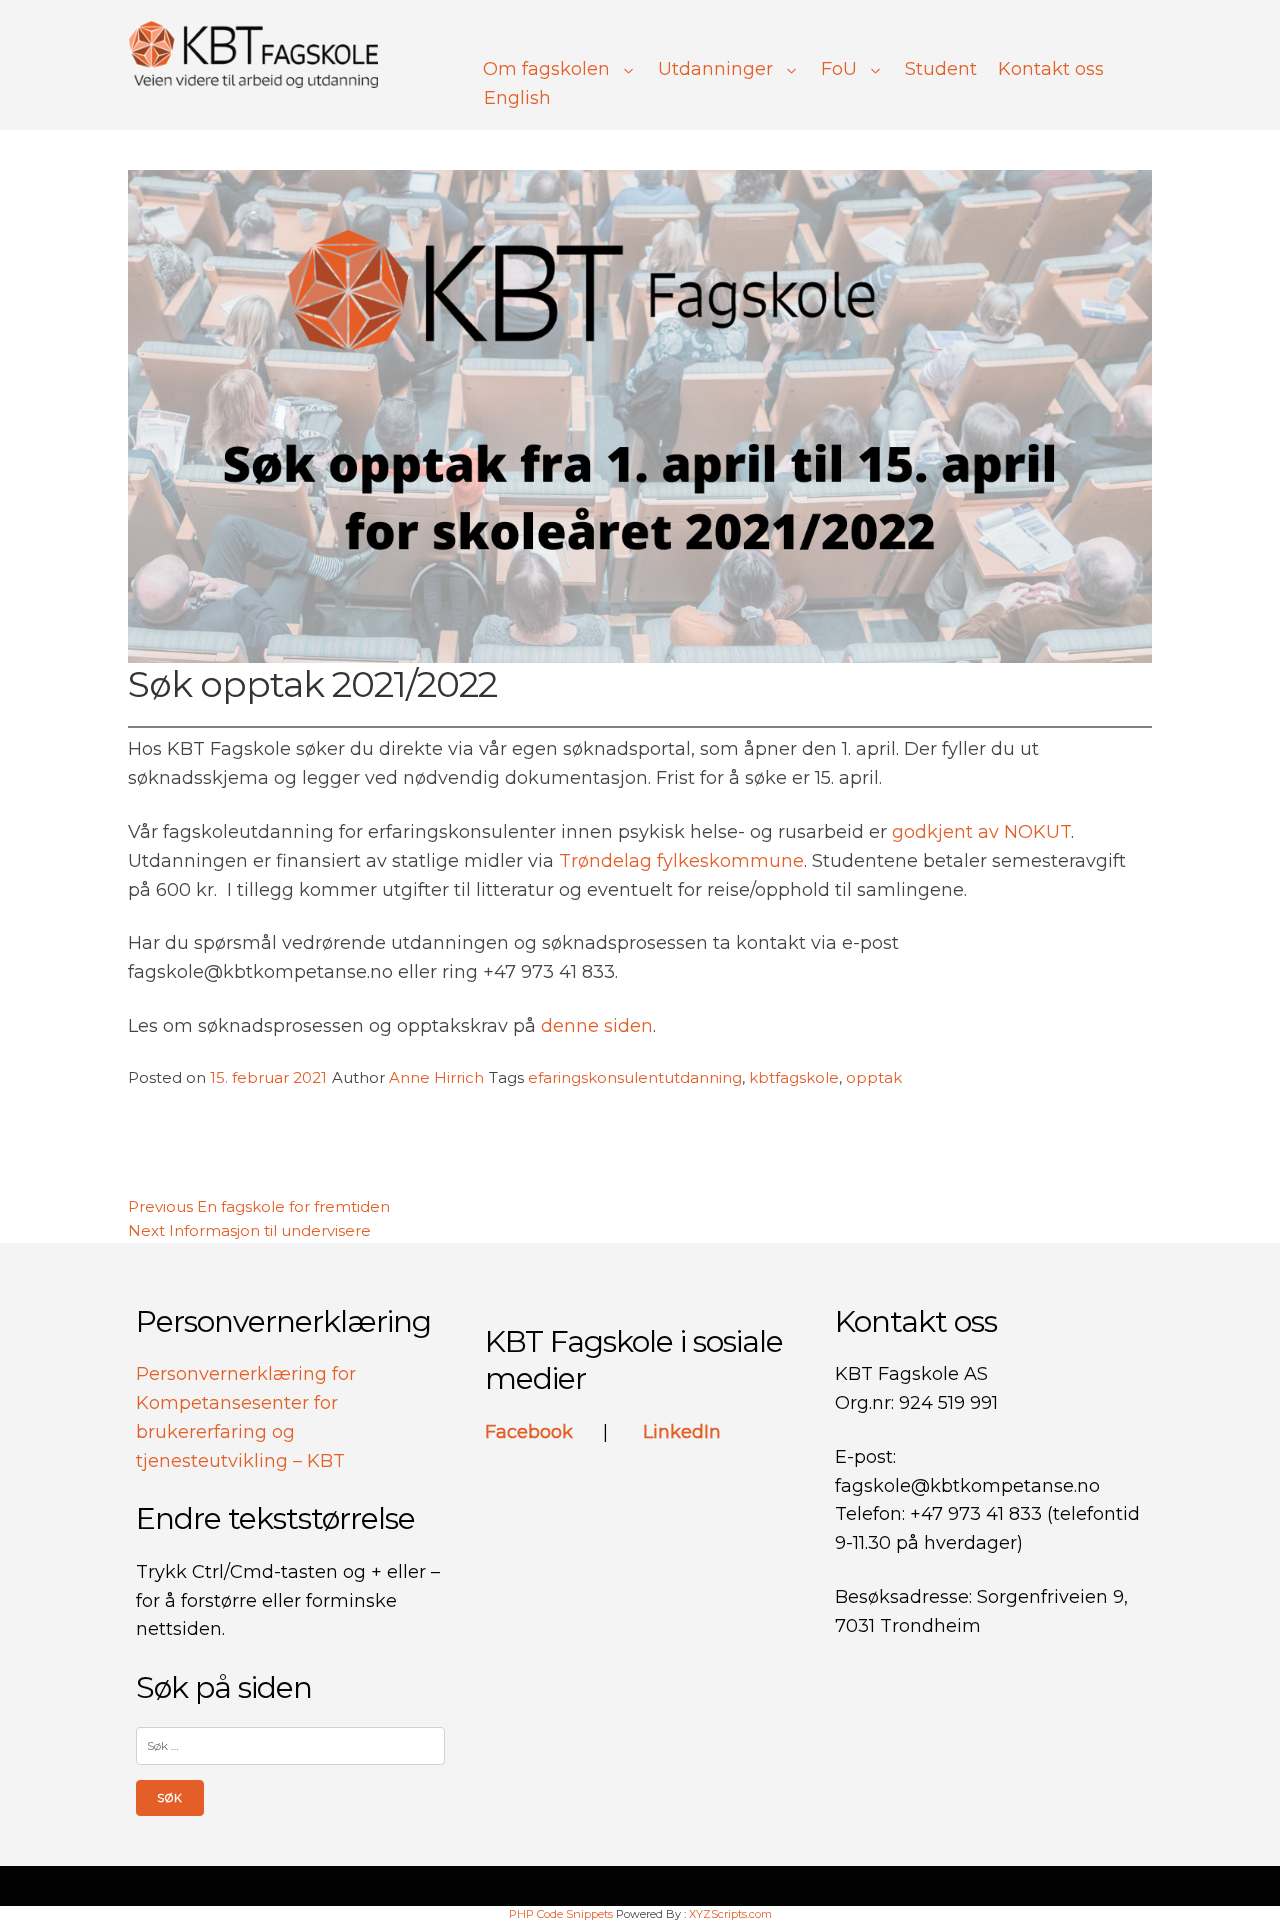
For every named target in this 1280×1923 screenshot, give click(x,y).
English (517, 98)
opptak (874, 1077)
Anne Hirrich (436, 1077)
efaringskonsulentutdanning (635, 1077)
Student (941, 69)
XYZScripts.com (730, 1914)
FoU (839, 69)
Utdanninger (715, 69)
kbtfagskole (794, 1077)
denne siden (597, 1026)
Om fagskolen (546, 69)
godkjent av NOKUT (981, 832)
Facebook (531, 1432)
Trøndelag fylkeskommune (681, 861)
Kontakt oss (1051, 69)
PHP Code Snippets (561, 1914)
